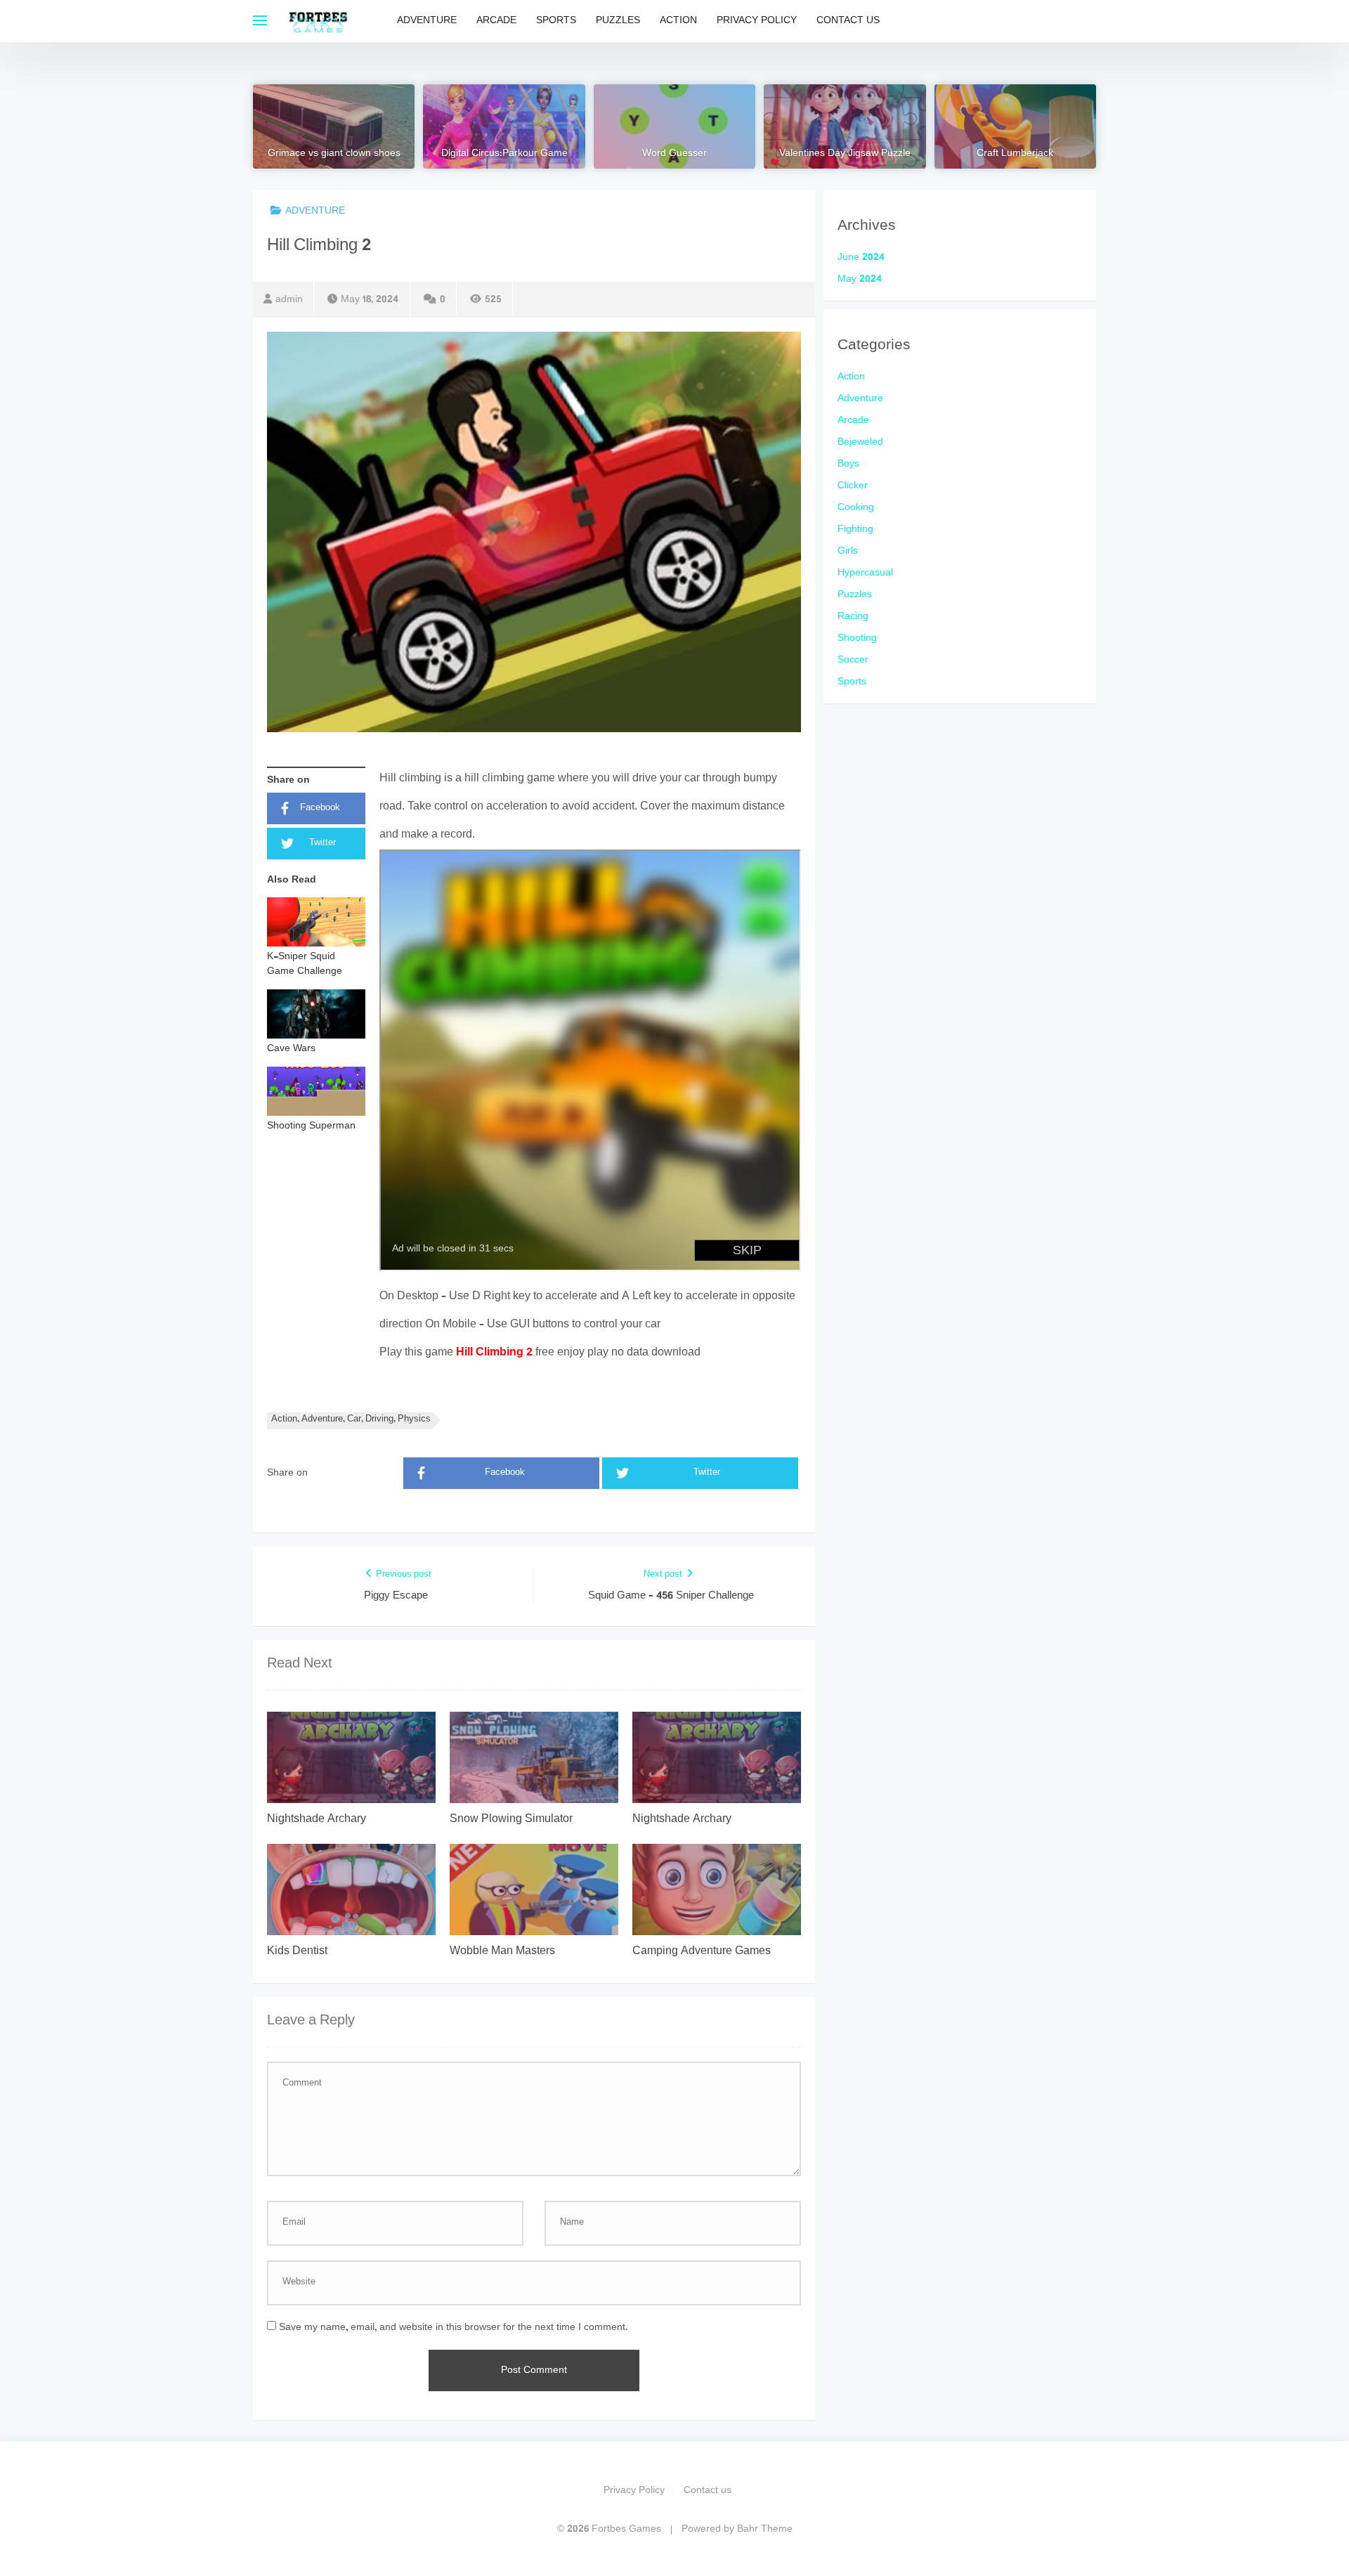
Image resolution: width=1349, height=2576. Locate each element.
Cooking (856, 508)
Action (678, 21)
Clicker (853, 486)
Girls (848, 551)
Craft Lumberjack (1015, 154)
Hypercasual (865, 573)
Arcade (496, 21)
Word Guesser (674, 154)
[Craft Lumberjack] (1015, 126)
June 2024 (861, 258)
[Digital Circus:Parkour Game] (504, 126)
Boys (848, 464)
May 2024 (860, 279)
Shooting (857, 638)
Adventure (427, 21)
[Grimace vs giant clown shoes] (334, 126)
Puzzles (618, 21)
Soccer (853, 660)
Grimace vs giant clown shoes (334, 154)
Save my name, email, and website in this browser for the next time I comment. (454, 2328)
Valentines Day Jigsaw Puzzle (845, 154)
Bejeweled (860, 442)
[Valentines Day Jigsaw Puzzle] (845, 126)
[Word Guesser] (674, 126)
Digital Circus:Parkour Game (504, 154)
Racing (853, 617)
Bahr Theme (765, 2529)
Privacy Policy (757, 21)
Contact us (848, 21)
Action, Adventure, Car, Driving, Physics (351, 1420)
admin (289, 300)
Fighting (855, 529)
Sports (556, 21)
